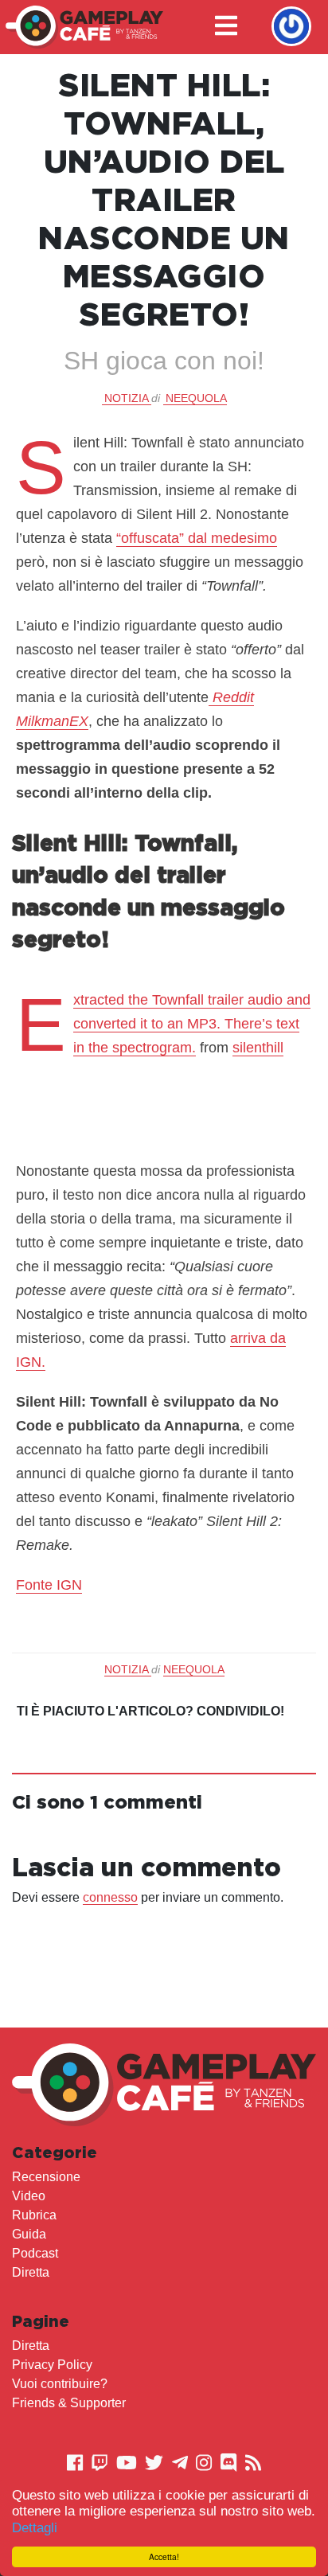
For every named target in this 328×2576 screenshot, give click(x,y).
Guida (29, 2234)
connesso (110, 1897)
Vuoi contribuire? (60, 2384)
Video (29, 2196)
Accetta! (164, 2556)
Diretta (31, 2272)
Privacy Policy (52, 2365)
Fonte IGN (49, 1585)
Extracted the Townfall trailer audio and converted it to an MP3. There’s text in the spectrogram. (192, 1024)
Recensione (46, 2177)
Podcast (35, 2253)
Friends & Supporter (69, 2403)
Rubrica (34, 2215)
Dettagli (35, 2528)
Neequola (196, 398)
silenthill (258, 1048)
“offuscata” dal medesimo (197, 538)
